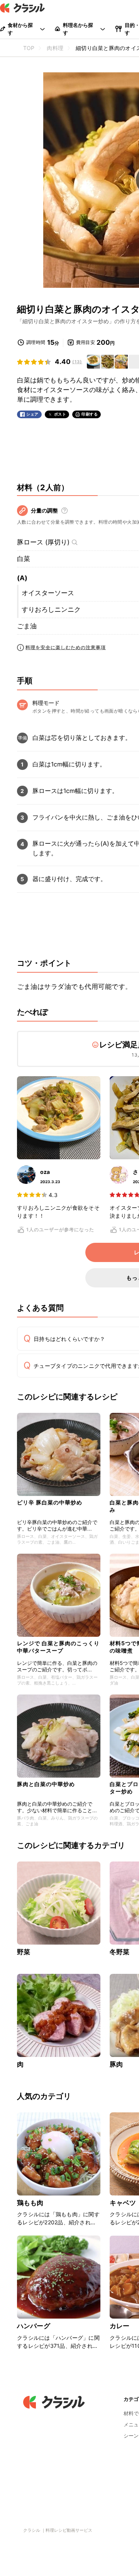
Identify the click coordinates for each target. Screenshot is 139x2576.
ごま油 (27, 626)
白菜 (24, 559)
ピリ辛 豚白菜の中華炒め (50, 1502)
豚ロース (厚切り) (43, 542)
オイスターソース (48, 593)
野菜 (24, 1952)
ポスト (60, 414)
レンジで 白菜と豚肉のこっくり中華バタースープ (58, 1647)
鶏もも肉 (30, 2203)
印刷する (90, 414)
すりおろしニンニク (51, 609)
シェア (32, 414)
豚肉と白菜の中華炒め (46, 1784)
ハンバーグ (34, 2326)
